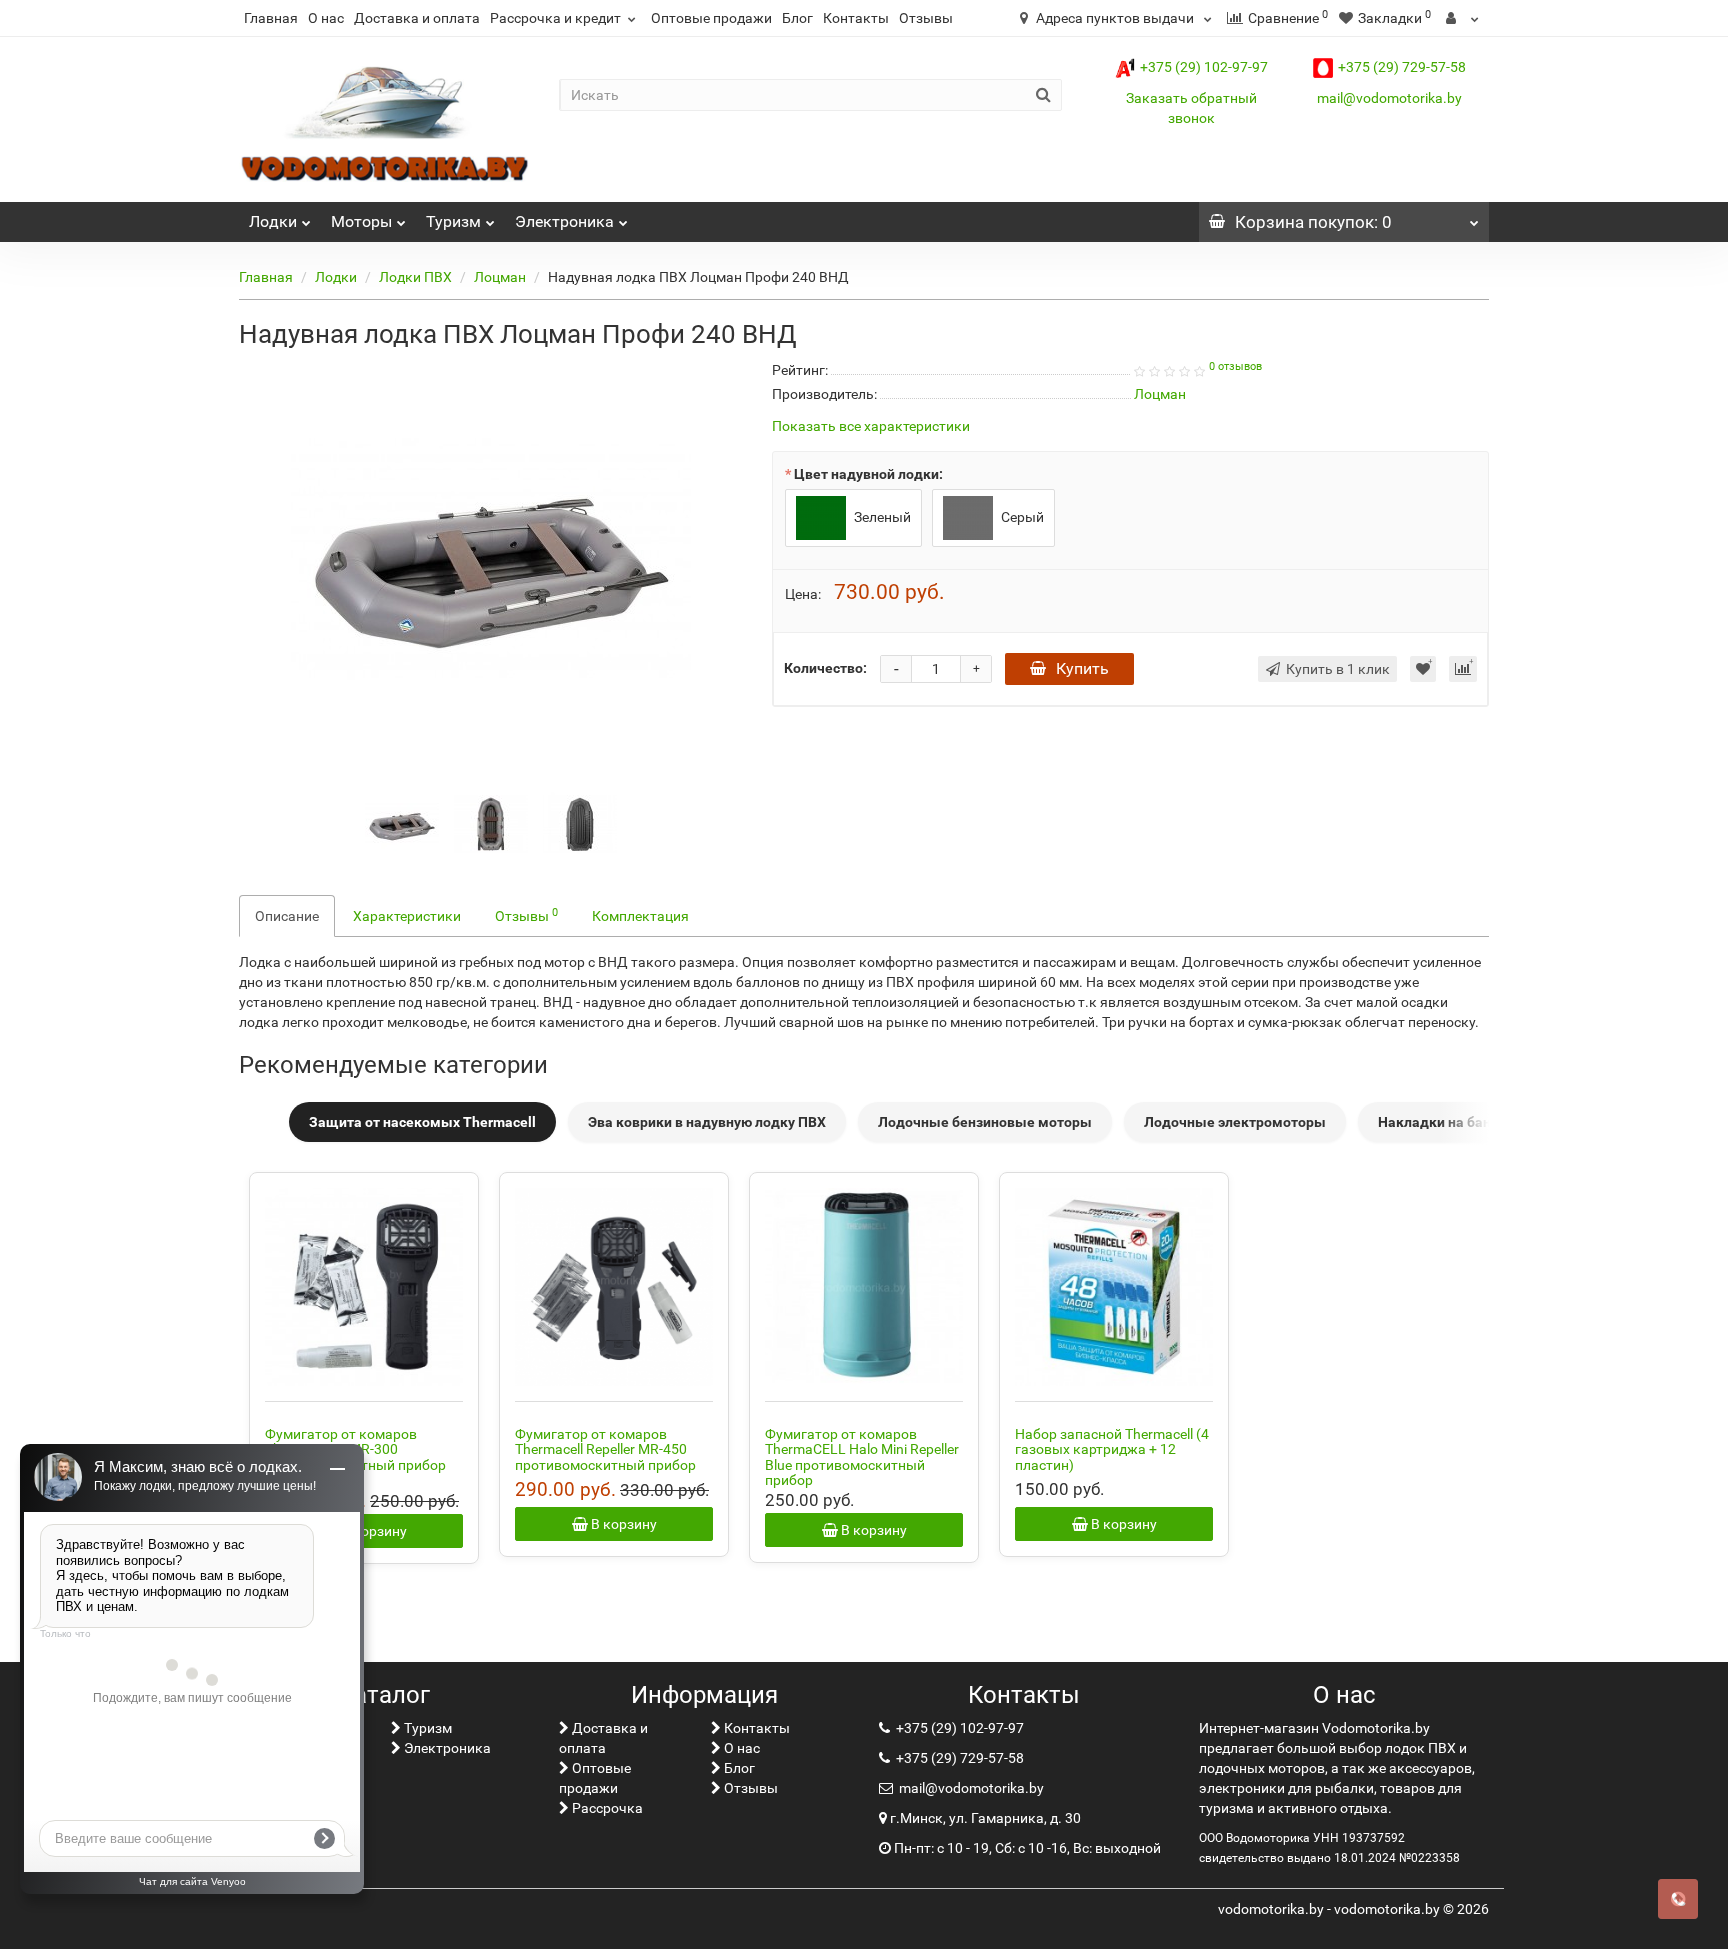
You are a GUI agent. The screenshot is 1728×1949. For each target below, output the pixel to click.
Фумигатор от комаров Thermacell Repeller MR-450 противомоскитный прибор (605, 1449)
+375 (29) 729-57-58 (1402, 67)
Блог (797, 18)
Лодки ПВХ (415, 277)
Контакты (856, 18)
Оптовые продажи (711, 18)
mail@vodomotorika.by (1389, 98)
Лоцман (500, 277)
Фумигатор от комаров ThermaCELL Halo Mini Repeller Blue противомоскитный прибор (862, 1457)
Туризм (453, 221)
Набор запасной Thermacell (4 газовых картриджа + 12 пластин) (1112, 1449)
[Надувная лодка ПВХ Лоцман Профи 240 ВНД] (491, 558)
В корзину (372, 1531)
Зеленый (881, 517)
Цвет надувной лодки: (868, 474)
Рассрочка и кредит (555, 18)
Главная (271, 18)
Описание (287, 916)
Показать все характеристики (871, 426)
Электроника (564, 221)
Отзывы (926, 18)
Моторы (361, 221)
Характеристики (407, 916)
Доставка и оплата (417, 18)
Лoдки (273, 221)
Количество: (825, 668)
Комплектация (640, 916)
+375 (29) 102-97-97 (1204, 67)
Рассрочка (606, 1808)
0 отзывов (1235, 366)
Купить (1082, 668)
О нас (326, 18)
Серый (1021, 517)
